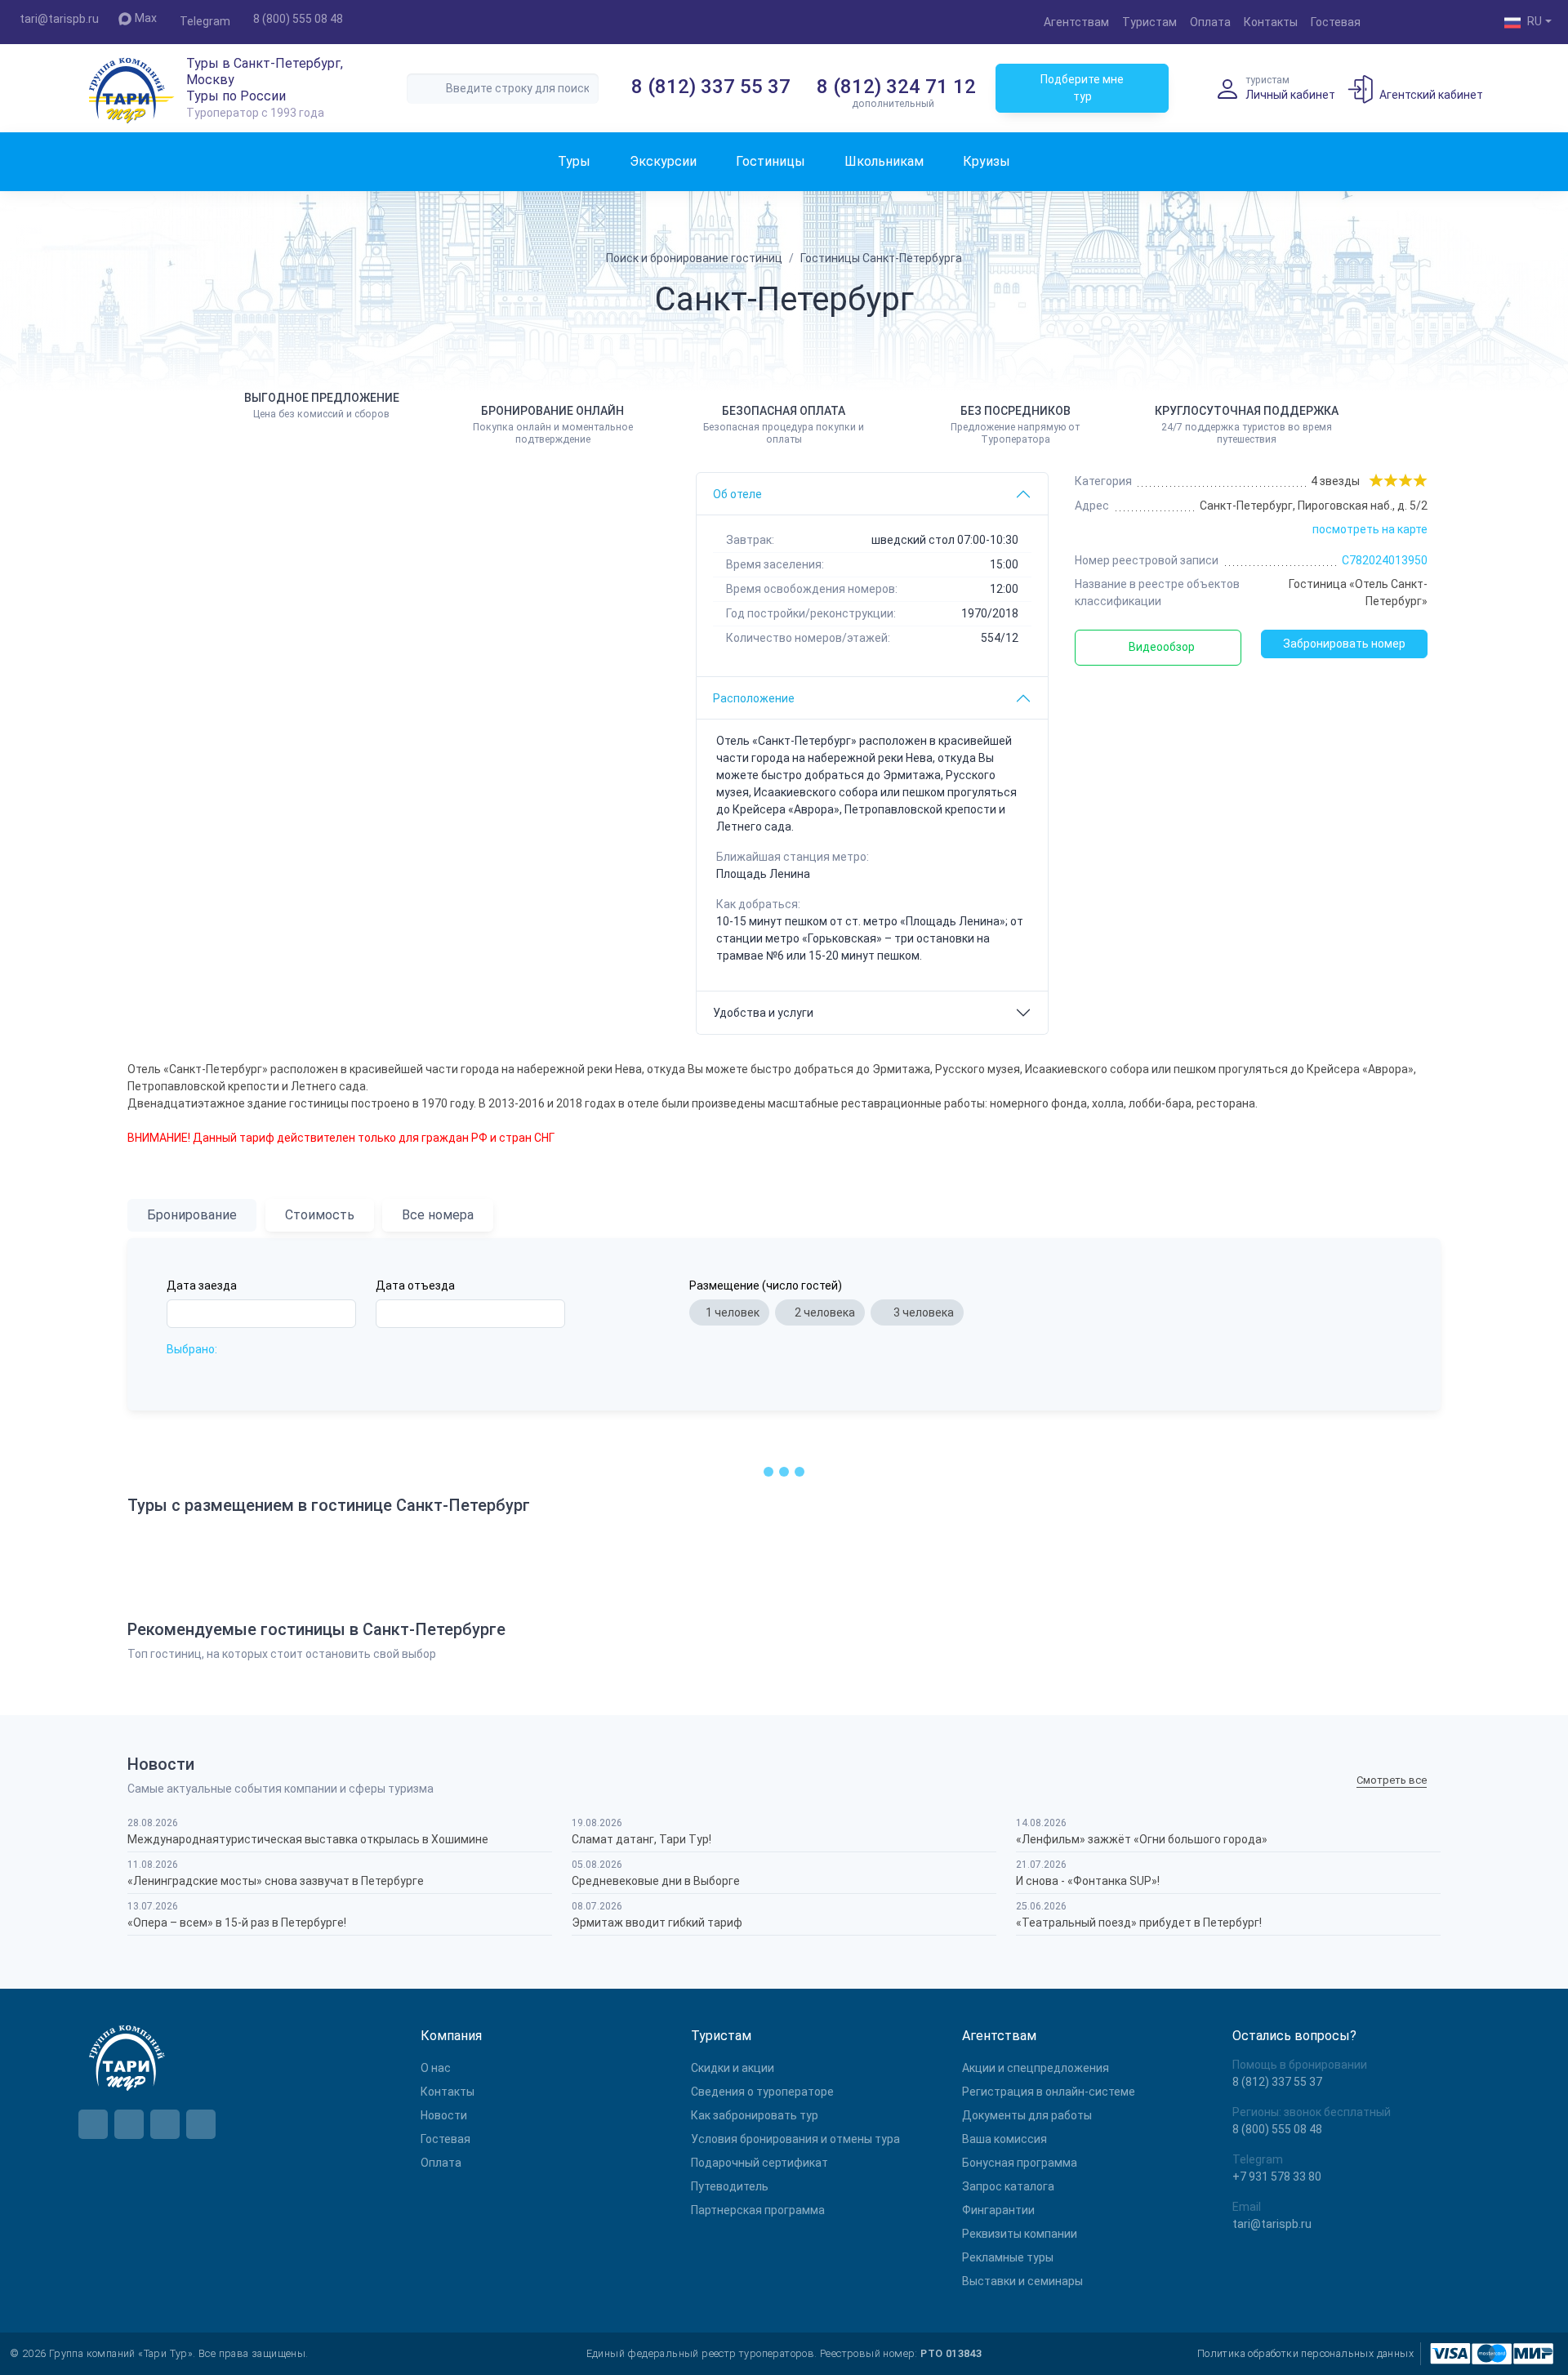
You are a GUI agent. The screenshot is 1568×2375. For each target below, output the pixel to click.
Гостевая (1336, 22)
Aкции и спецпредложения (1036, 2068)
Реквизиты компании (1020, 2234)
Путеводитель (730, 2186)
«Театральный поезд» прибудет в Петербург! (1139, 1923)
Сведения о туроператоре (762, 2092)
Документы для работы (1027, 2115)
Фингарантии (998, 2210)
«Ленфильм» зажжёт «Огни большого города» (1142, 1839)
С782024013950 (1385, 560)
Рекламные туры (1008, 2257)
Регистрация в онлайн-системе (1049, 2092)
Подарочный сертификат (759, 2163)
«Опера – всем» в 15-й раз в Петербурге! (237, 1923)
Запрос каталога (1008, 2186)
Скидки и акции (733, 2068)
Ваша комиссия (1004, 2139)
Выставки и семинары (1022, 2281)
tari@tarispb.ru (59, 19)
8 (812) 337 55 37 (711, 87)
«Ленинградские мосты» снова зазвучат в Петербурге (276, 1881)
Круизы (987, 161)
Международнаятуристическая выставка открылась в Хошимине (308, 1839)
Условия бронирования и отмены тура (795, 2139)
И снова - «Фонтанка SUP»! (1088, 1881)
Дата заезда (202, 1286)
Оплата (1210, 22)
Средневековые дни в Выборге (656, 1881)
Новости (444, 2115)
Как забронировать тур (755, 2115)
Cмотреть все (1392, 1781)
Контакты (1271, 22)
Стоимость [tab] (320, 1215)
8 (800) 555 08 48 (298, 19)
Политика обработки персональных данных (1305, 2353)
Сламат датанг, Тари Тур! (641, 1839)
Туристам (1149, 22)
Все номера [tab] (438, 1215)
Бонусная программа (1020, 2163)
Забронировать (1344, 644)
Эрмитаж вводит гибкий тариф (657, 1923)
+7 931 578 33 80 (1277, 2177)
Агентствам (1076, 22)
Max (146, 18)
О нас (436, 2068)
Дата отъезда (415, 1286)
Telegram (205, 21)
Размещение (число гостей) (766, 1286)
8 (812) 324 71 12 (896, 87)
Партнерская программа (758, 2210)
